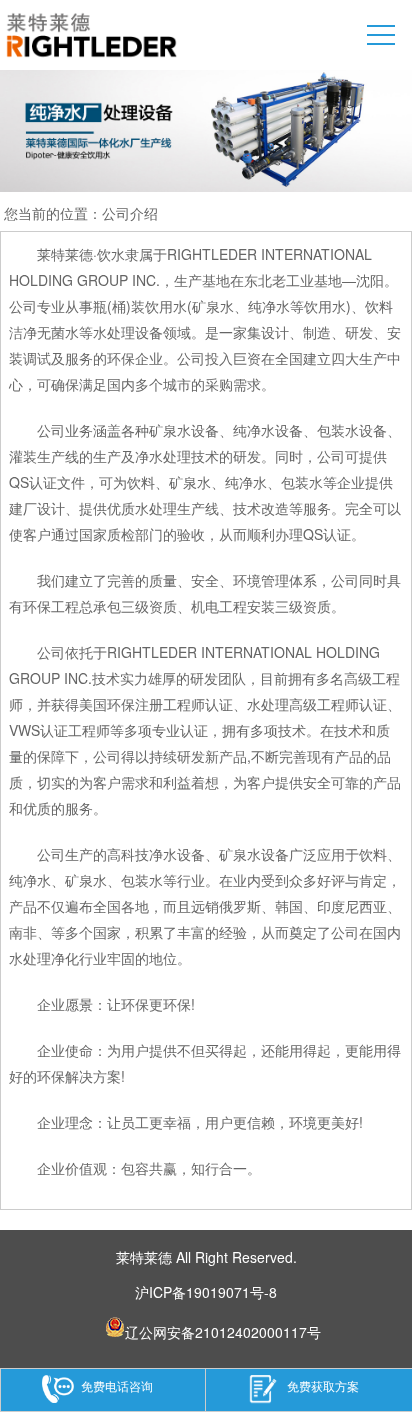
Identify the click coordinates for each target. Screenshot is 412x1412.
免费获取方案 (323, 1386)
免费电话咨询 (117, 1386)
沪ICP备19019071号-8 (206, 1292)
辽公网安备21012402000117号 (223, 1329)
